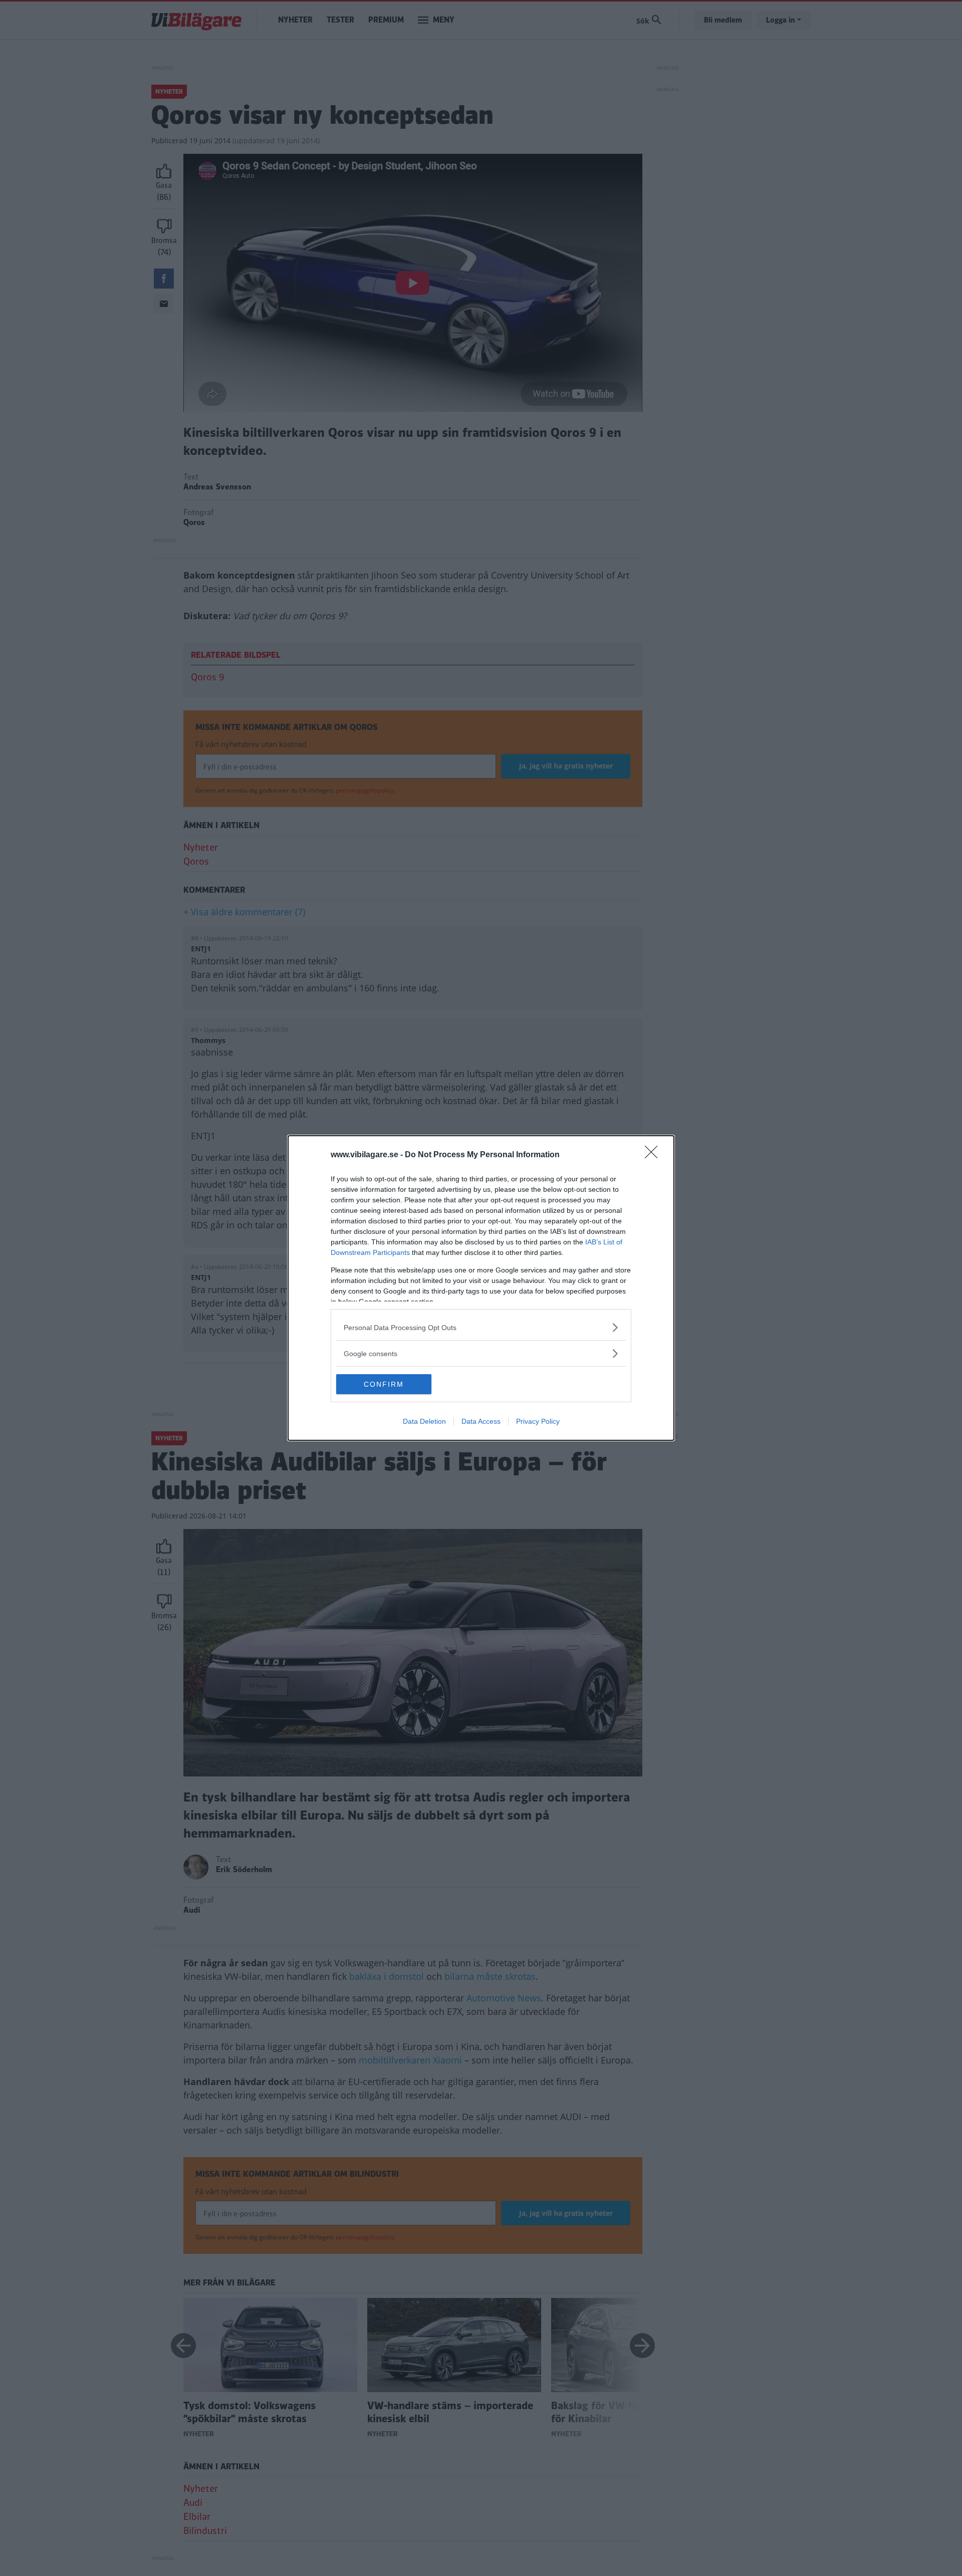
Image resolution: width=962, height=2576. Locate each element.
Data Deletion (424, 1421)
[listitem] (481, 1327)
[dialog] (481, 1288)
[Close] (654, 1155)
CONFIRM (384, 1384)
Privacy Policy (538, 1421)
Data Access (481, 1421)
